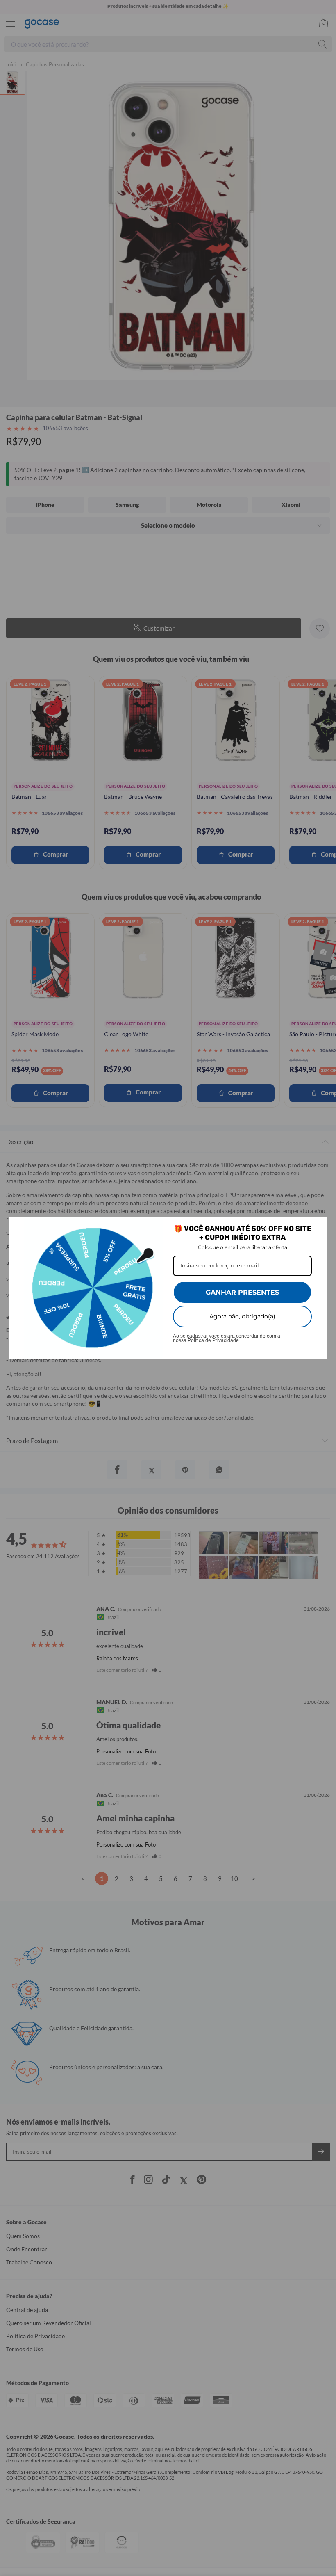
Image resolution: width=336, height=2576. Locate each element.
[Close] (317, 1227)
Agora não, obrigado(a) (242, 1316)
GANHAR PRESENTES (242, 1292)
